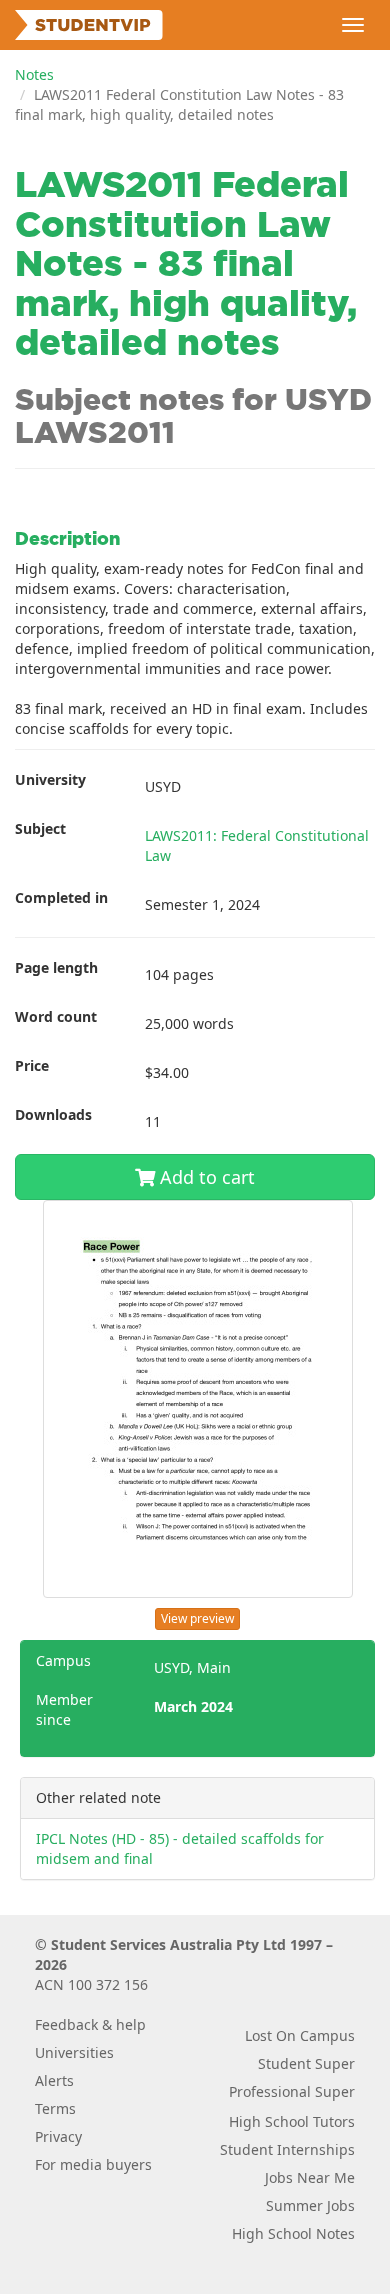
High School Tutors (292, 2121)
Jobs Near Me (310, 2177)
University (50, 779)
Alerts (54, 2080)
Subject (40, 828)
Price (32, 1065)
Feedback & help (90, 2024)
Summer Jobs (310, 2205)
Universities (74, 2052)
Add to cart (205, 1177)
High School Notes (293, 2233)
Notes (34, 74)
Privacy (58, 2136)
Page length (56, 967)
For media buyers (93, 2164)
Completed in (61, 897)
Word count (56, 1016)
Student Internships (287, 2149)
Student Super (306, 2063)
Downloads (53, 1114)
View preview (197, 1618)
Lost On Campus (300, 2035)
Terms (55, 2108)
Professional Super (292, 2091)
